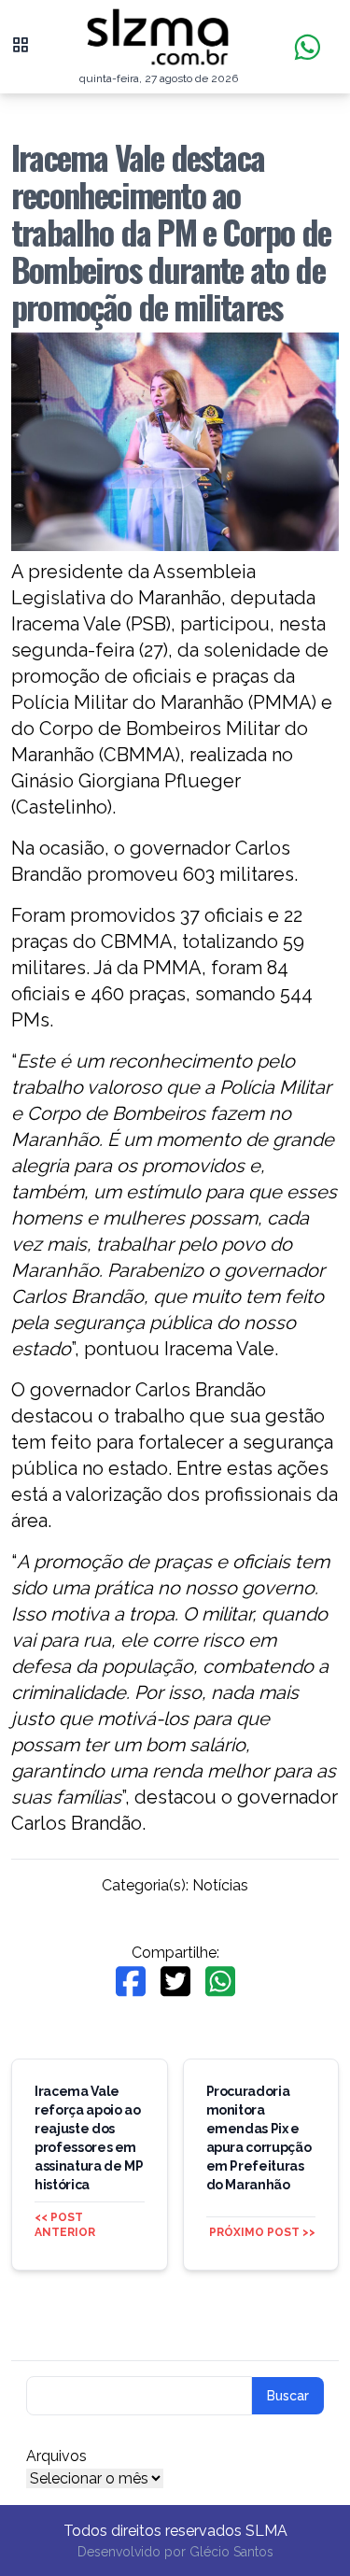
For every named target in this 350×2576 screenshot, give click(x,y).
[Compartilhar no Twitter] (175, 1982)
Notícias (220, 1885)
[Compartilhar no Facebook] (131, 1982)
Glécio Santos (231, 2552)
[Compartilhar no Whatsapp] (220, 1982)
